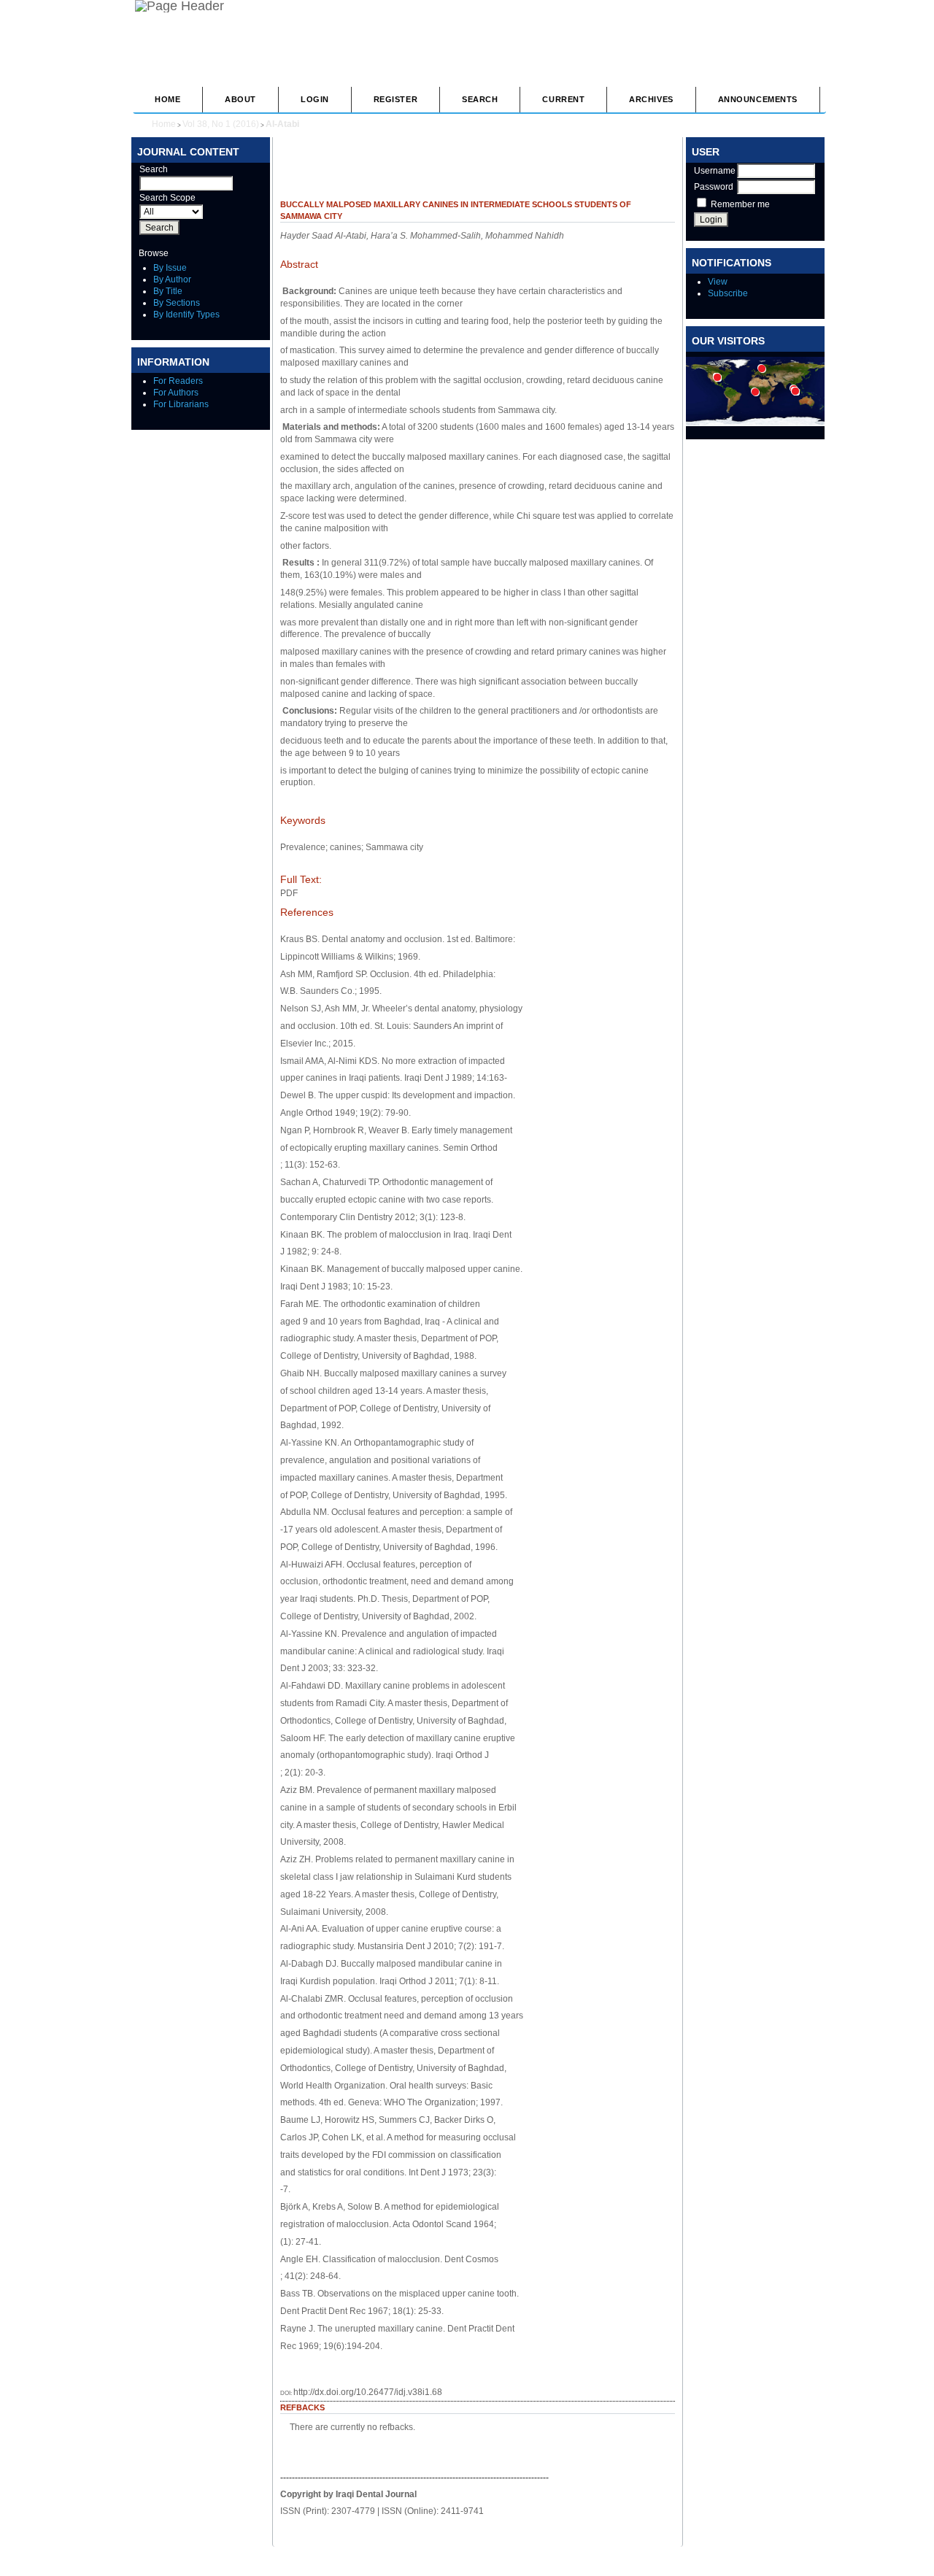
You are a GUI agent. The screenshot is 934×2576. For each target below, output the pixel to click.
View (718, 282)
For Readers (178, 381)
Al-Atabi (282, 124)
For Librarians (181, 404)
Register (395, 99)
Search (480, 99)
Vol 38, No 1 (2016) (221, 124)
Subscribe (728, 293)
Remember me (740, 204)
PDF (289, 893)
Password (714, 187)
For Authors (176, 393)
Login (315, 99)
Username (715, 171)
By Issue (170, 268)
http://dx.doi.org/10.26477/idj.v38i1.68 (368, 2392)
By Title (168, 291)
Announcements (758, 99)
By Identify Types (186, 315)
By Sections (177, 303)
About (240, 99)
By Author (172, 279)
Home (167, 99)
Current (563, 99)
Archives (651, 99)
